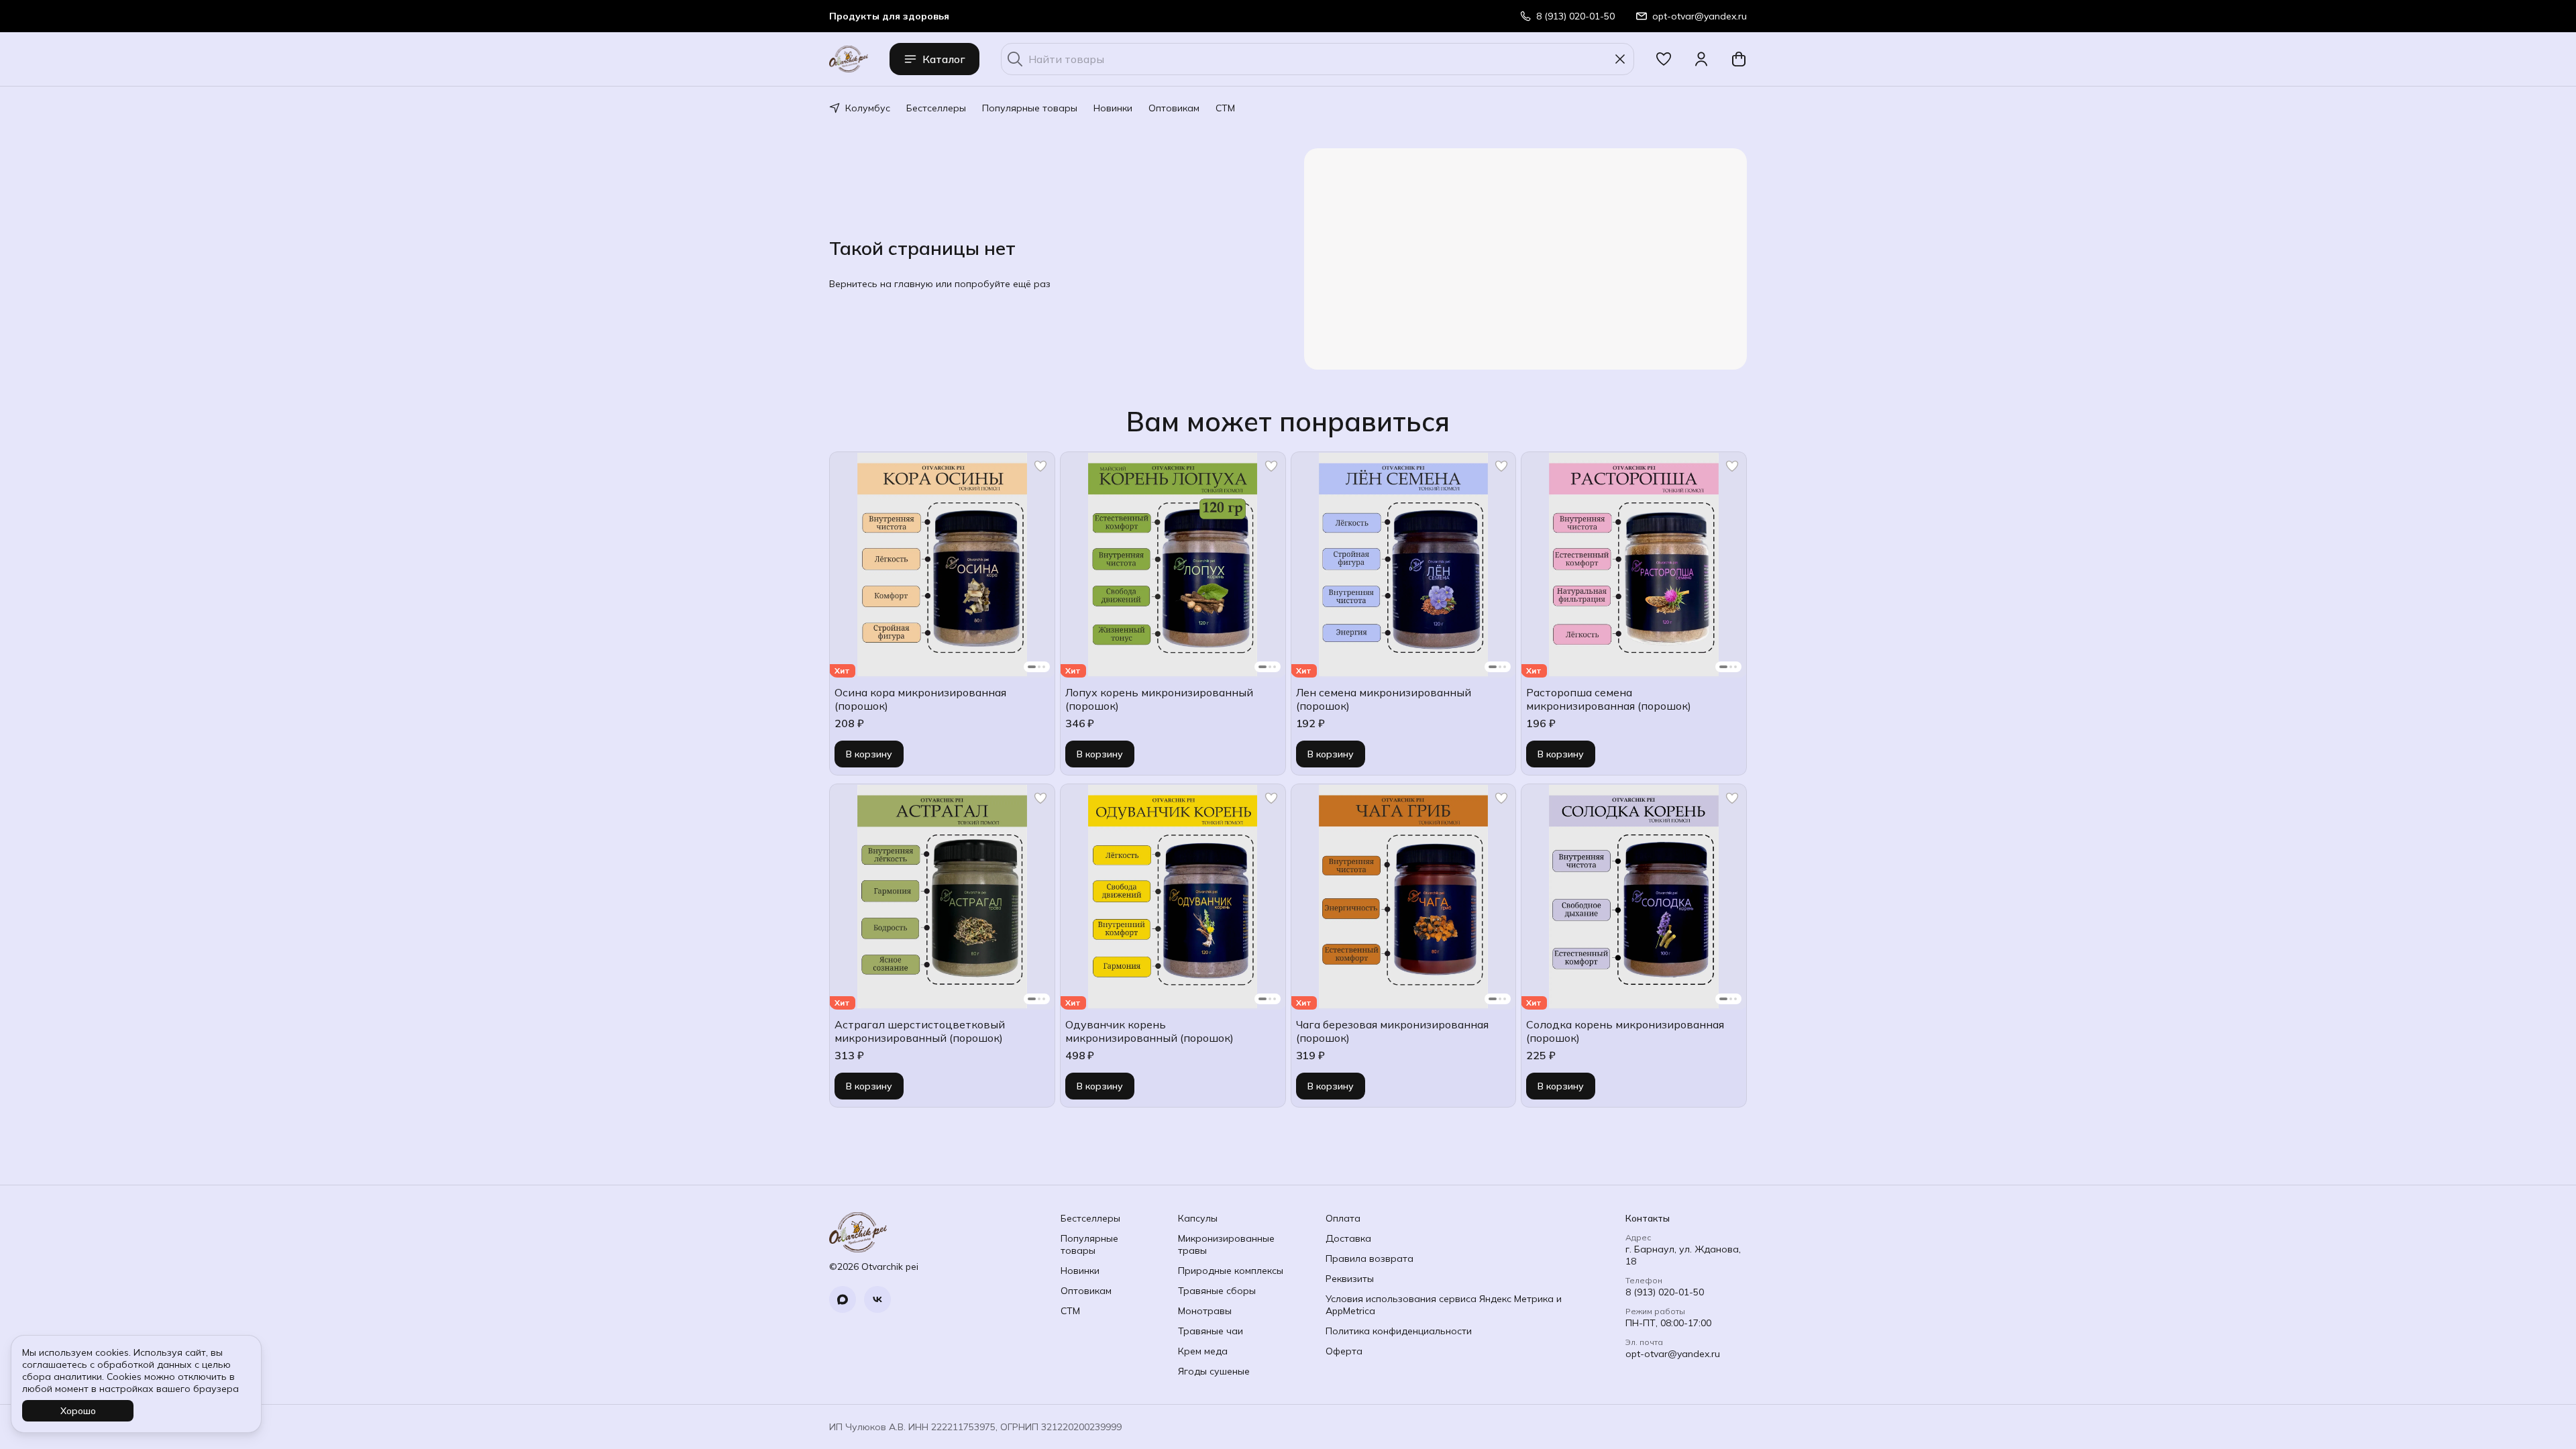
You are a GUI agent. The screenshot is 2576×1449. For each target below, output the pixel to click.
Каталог (944, 59)
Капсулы (1198, 1218)
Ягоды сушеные (1214, 1371)
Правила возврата (1370, 1258)
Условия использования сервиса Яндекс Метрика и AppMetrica (1444, 1305)
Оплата (1343, 1218)
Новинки (1113, 108)
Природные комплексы (1231, 1271)
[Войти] (1701, 59)
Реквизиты (1350, 1279)
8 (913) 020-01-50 (1665, 1292)
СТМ (1225, 108)
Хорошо (78, 1411)
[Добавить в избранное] (1040, 466)
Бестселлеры (936, 108)
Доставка (1348, 1238)
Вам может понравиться (1288, 421)
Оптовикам (1174, 108)
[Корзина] (1739, 59)
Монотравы (1205, 1311)
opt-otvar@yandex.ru (1673, 1354)
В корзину (869, 754)
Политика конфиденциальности (1399, 1331)
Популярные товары (1030, 108)
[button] (1664, 59)
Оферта (1344, 1351)
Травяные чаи (1211, 1331)
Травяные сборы (1217, 1291)
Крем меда (1203, 1351)
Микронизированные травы (1226, 1244)
